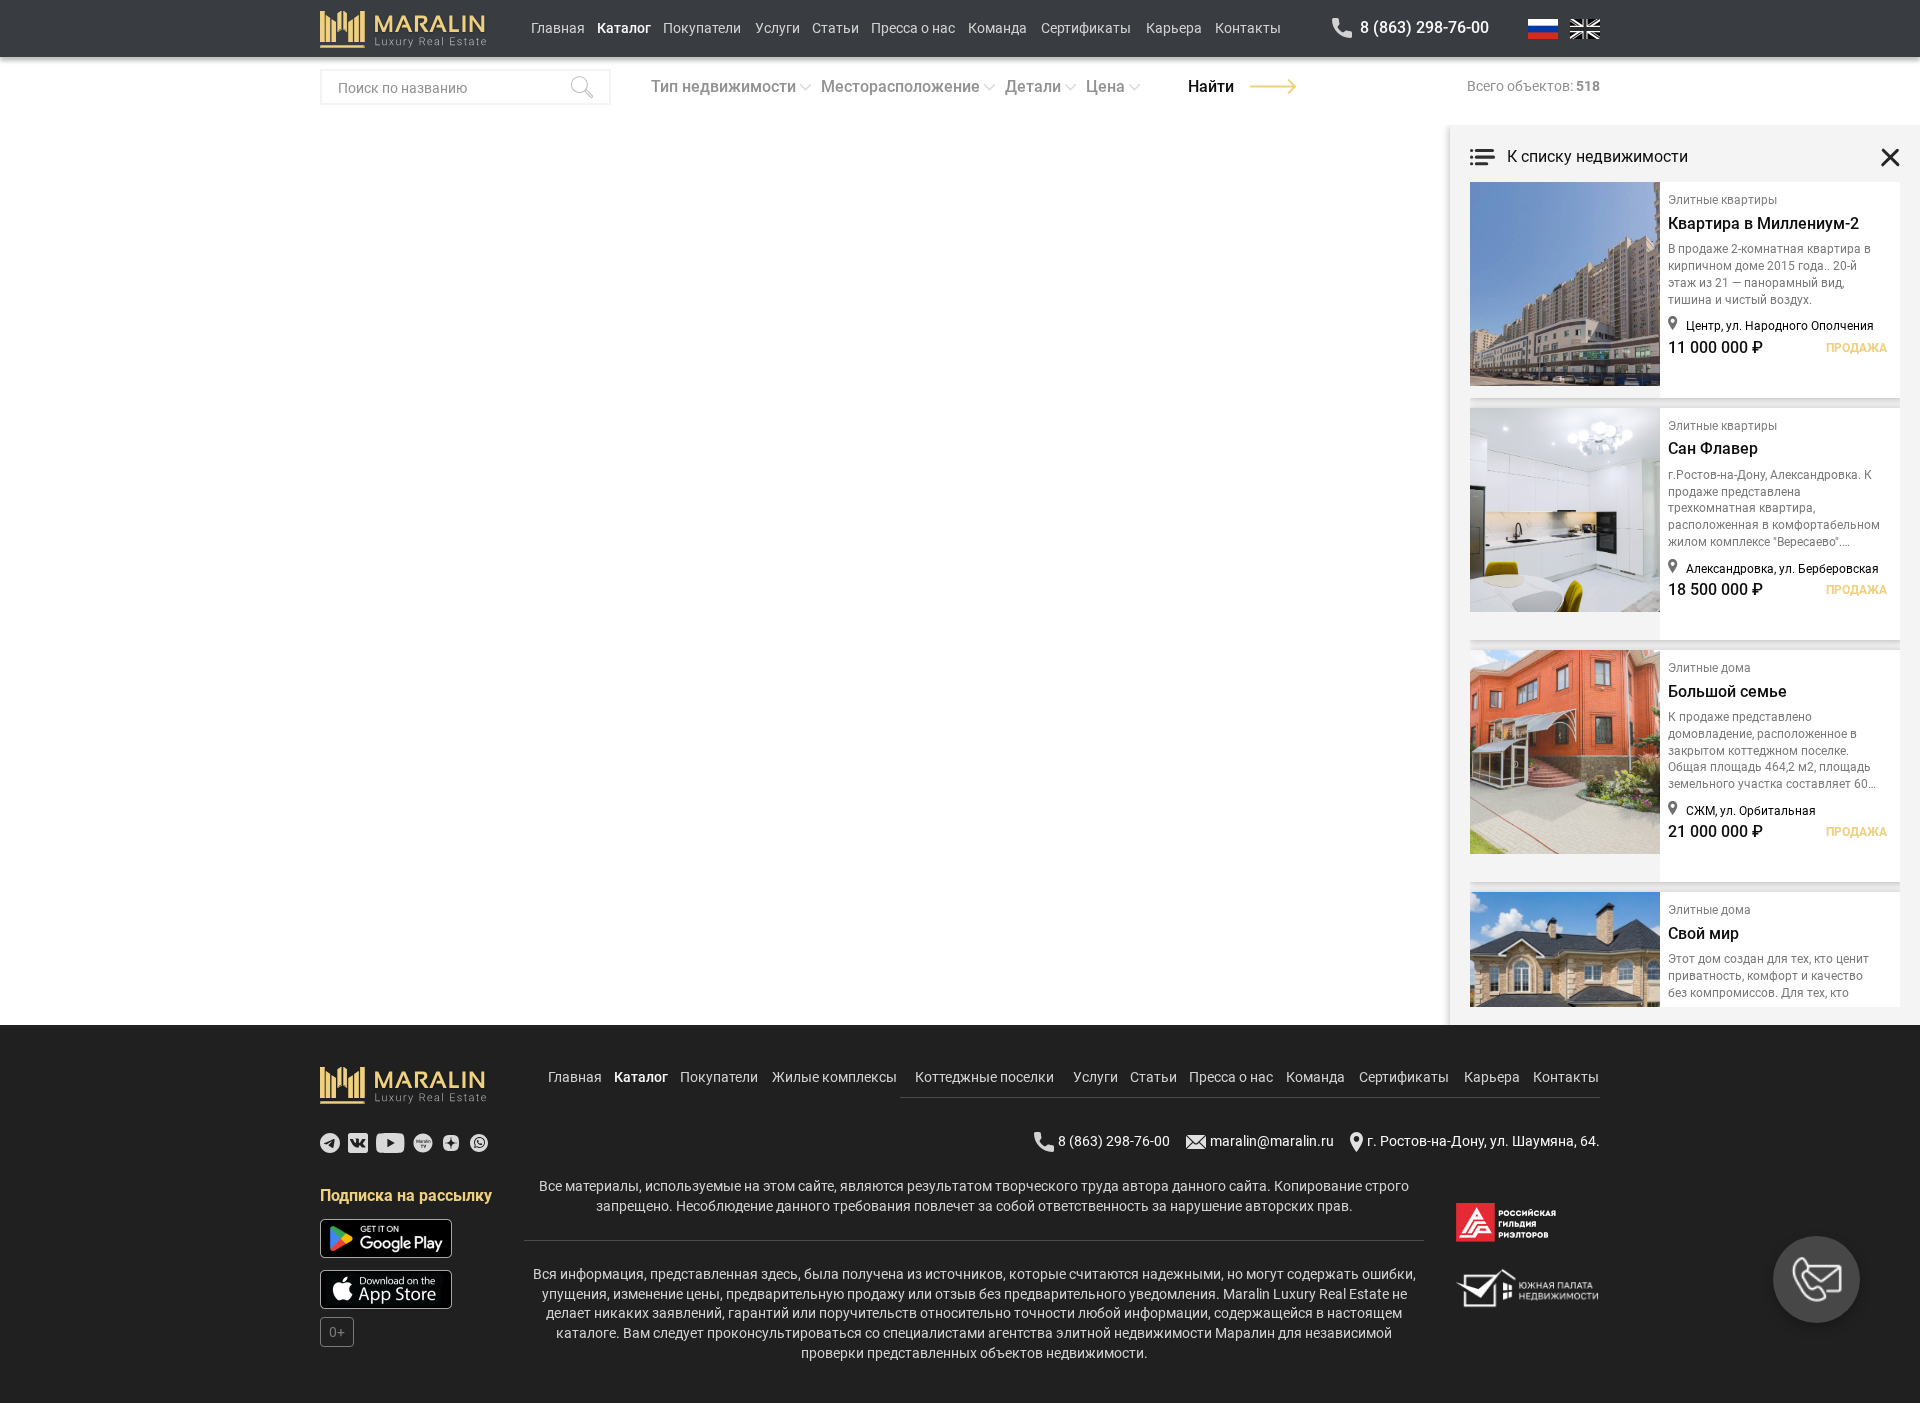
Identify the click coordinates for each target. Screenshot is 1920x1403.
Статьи (835, 28)
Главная (558, 28)
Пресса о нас (913, 28)
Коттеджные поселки (984, 1077)
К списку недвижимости (1597, 156)
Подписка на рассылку (406, 1195)
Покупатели (702, 28)
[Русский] (1543, 29)
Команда (997, 28)
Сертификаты (1086, 28)
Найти (1211, 86)
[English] (1585, 29)
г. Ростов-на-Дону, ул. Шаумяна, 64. (1483, 1141)
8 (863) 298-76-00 (1424, 27)
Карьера (1174, 28)
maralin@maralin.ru (1272, 1141)
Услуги (777, 28)
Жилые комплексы (834, 1077)
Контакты (1248, 28)
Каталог (624, 28)
